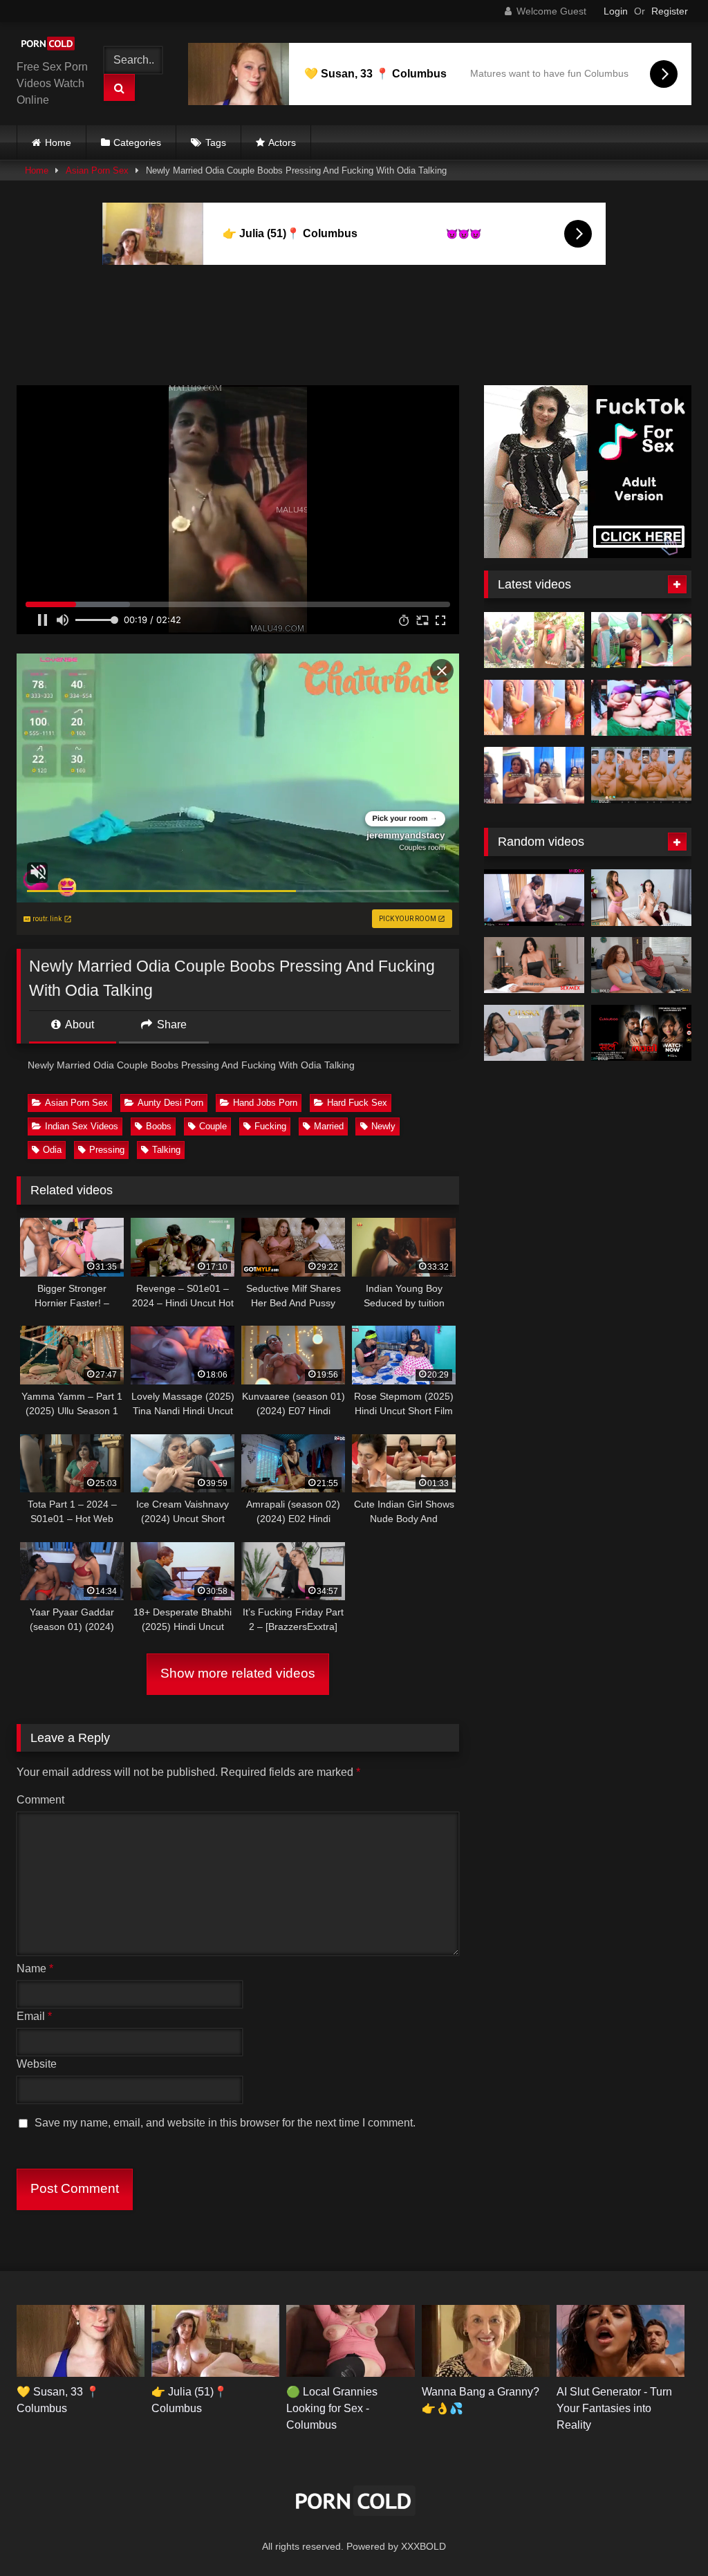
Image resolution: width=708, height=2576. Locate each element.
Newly (383, 1126)
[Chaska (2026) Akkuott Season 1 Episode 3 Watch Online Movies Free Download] (534, 1033)
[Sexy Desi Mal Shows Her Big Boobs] (534, 708)
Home (58, 142)
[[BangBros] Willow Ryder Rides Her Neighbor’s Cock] (641, 965)
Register (670, 11)
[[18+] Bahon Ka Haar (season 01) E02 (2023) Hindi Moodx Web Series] (534, 898)
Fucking (270, 1126)
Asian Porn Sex (97, 170)
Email (34, 2016)
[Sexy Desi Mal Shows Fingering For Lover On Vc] (641, 775)
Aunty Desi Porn (170, 1103)
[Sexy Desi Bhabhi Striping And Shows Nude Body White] (534, 775)
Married (329, 1126)
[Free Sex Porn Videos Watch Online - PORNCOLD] (51, 46)
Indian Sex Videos (82, 1126)
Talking (166, 1150)
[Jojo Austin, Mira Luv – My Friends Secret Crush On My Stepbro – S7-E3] (641, 898)
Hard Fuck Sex (357, 1103)
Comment (40, 1800)
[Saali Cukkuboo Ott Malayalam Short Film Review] (641, 1033)
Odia (52, 1150)
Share (170, 1025)
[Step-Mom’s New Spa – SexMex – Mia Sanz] (534, 965)
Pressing (107, 1150)
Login (616, 11)
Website (37, 2064)
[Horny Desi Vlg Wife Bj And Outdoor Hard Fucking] (534, 640)
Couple (213, 1126)
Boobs (159, 1126)
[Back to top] (665, 2535)
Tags (216, 142)
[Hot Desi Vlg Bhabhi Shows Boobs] (641, 708)
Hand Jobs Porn (265, 1103)
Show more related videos (238, 1673)
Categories (137, 142)
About (78, 1025)
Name (35, 1968)
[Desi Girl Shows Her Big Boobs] (641, 640)
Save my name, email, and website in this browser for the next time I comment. (225, 2123)
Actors (282, 142)
